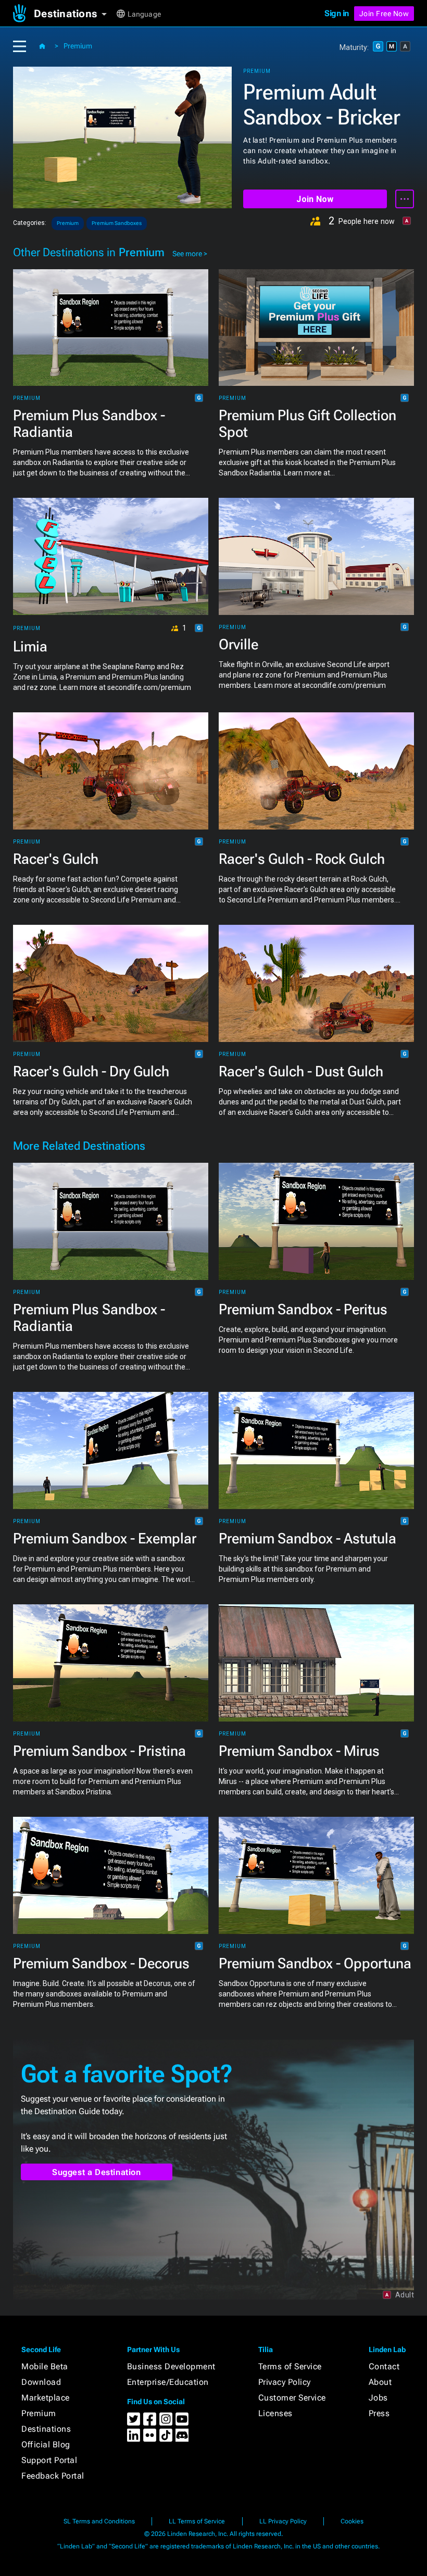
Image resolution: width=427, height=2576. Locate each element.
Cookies (352, 2521)
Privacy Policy (285, 2382)
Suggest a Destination (97, 2172)
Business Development (171, 2366)
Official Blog (46, 2445)
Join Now (315, 199)
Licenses (275, 2413)
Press (379, 2413)
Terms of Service (290, 2366)
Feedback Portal (53, 2476)
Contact (384, 2366)
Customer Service (292, 2398)
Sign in (337, 13)
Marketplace (46, 2398)
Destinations (46, 2429)
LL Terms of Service (197, 2521)
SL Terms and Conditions (99, 2521)
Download (41, 2382)
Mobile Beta (45, 2366)
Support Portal (49, 2460)
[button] (74, 14)
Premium (78, 46)
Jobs (378, 2398)
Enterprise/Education (168, 2382)
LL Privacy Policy (283, 2521)
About (380, 2382)
